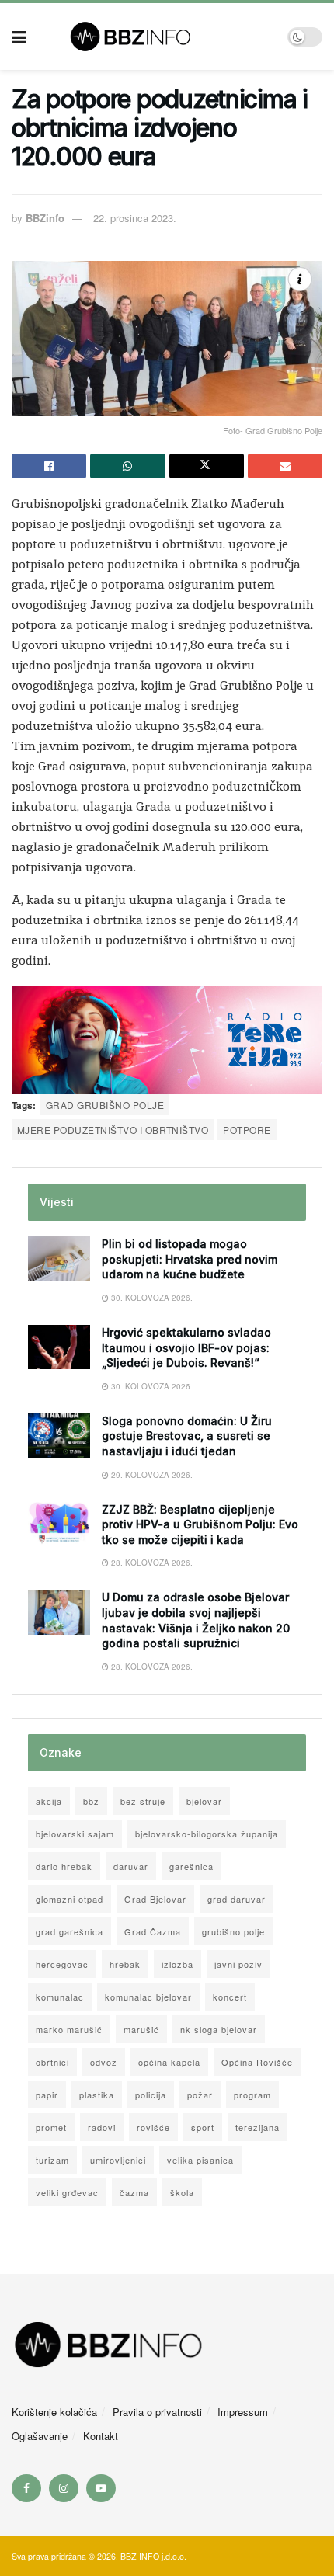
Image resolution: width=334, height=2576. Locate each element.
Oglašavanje (40, 2436)
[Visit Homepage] (157, 37)
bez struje (143, 1801)
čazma (134, 2192)
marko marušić (69, 2029)
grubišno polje (233, 1931)
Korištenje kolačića (54, 2412)
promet (51, 2127)
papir (47, 2095)
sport (203, 2127)
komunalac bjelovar (148, 1997)
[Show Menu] (19, 37)
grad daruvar (237, 1899)
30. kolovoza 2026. (151, 1298)
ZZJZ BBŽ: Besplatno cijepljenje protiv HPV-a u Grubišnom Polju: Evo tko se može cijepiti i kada (200, 1524)
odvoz (104, 2062)
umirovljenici (118, 2160)
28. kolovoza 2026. (151, 1563)
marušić (141, 2029)
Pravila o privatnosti (157, 2412)
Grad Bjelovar (155, 1899)
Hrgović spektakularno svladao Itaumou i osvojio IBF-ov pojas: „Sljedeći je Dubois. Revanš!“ (186, 1347)
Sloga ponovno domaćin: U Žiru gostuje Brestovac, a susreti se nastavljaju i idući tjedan (187, 1436)
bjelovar (204, 1801)
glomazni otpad (70, 1899)
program (252, 2095)
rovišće (153, 2127)
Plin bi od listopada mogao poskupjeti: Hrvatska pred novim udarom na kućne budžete (190, 1259)
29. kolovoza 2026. (151, 1475)
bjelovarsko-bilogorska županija (207, 1834)
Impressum (243, 2412)
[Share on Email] (285, 466)
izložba (177, 1964)
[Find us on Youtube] (101, 2488)
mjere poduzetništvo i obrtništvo (113, 1130)
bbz (91, 1801)
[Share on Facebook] (49, 466)
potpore (247, 1130)
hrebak (125, 1964)
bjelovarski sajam (75, 1834)
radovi (102, 2127)
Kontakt (101, 2436)
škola (182, 2192)
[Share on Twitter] (207, 466)
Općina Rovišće (257, 2062)
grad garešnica (70, 1931)
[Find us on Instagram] (64, 2488)
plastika (97, 2095)
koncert (230, 1997)
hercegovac (62, 1964)
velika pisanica (200, 2160)
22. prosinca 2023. (135, 218)
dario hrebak (64, 1866)
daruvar (131, 1866)
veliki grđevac (67, 2192)
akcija (49, 1801)
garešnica (191, 1866)
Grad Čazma (153, 1931)
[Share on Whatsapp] (127, 466)
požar (200, 2095)
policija (151, 2095)
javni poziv (238, 1964)
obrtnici (52, 2062)
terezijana (257, 2127)
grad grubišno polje (105, 1105)
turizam (52, 2160)
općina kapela (169, 2062)
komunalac (60, 1997)
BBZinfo (45, 218)
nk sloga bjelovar (219, 2029)
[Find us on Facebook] (26, 2488)
